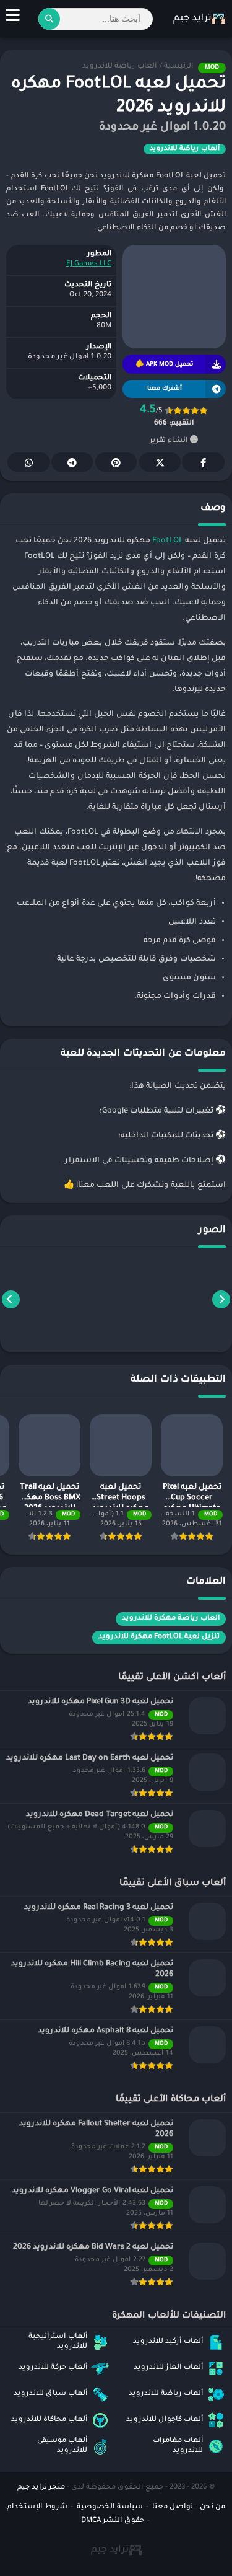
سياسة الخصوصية (110, 2508)
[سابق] (221, 1299)
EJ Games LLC (89, 264)
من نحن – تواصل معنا (189, 2508)
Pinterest (116, 462)
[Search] (49, 19)
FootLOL (168, 541)
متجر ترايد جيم (41, 2488)
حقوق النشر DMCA (113, 2521)
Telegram (72, 462)
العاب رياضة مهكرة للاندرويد (171, 1619)
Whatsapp (29, 462)
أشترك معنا (165, 389)
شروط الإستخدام (37, 2508)
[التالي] (11, 1299)
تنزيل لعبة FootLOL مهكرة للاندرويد (159, 1637)
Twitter (160, 462)
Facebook (203, 462)
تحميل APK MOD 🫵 (164, 365)
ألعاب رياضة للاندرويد (119, 67)
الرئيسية (178, 67)
